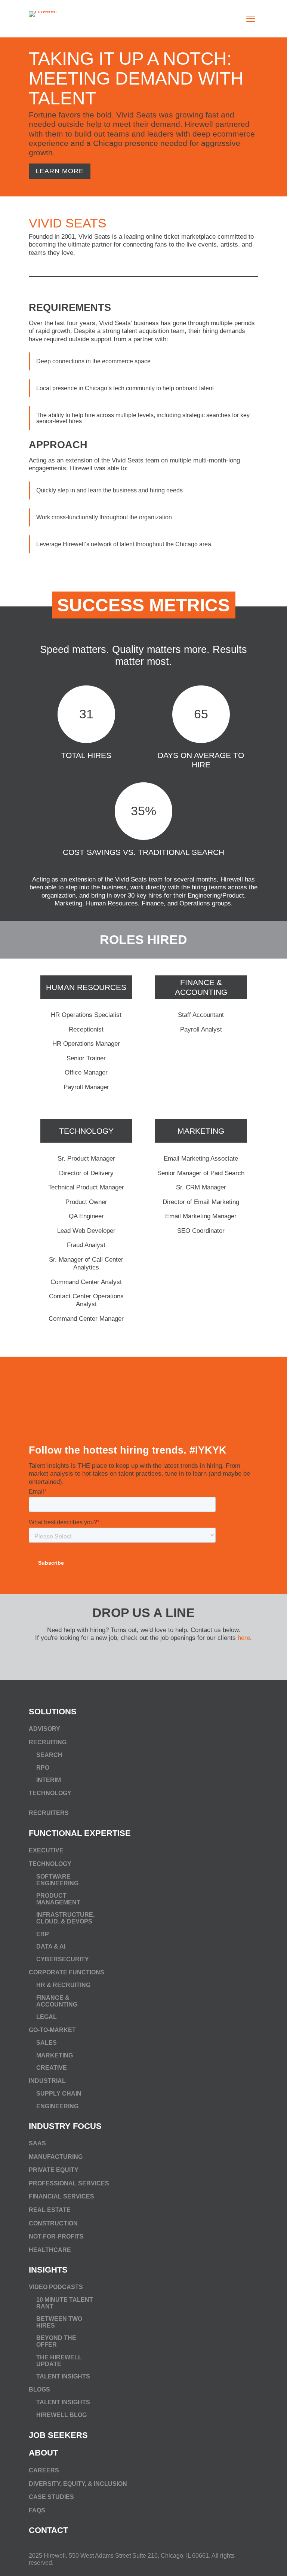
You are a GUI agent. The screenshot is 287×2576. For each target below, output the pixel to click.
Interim (49, 1780)
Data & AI (51, 1946)
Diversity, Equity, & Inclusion (78, 2483)
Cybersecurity (63, 1959)
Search (49, 1755)
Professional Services (69, 2183)
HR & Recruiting (63, 1985)
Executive (46, 1850)
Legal (47, 2016)
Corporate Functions (67, 1972)
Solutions (53, 1712)
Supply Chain (59, 2094)
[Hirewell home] (59, 19)
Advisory (44, 1729)
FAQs (37, 2510)
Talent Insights (63, 2376)
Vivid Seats (68, 223)
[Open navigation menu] (251, 19)
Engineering (57, 2106)
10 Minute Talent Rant (65, 2303)
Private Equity (54, 2170)
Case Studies (51, 2497)
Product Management (58, 1899)
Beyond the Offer (56, 2342)
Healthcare (50, 2250)
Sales (47, 2042)
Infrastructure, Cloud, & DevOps (65, 1918)
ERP (43, 1934)
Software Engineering (57, 1880)
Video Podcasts (56, 2287)
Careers (44, 2470)
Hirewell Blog (61, 2415)
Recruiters (49, 1813)
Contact (48, 2530)
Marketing (201, 1131)
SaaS (37, 2143)
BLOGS (39, 2390)
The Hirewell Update (59, 2361)
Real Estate (50, 2210)
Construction (53, 2223)
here (244, 1638)
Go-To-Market (52, 2030)
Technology (86, 1131)
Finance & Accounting (201, 987)
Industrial (47, 2081)
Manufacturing (56, 2157)
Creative (52, 2068)
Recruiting (48, 1742)
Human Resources (86, 987)
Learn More (60, 171)
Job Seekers (58, 2435)
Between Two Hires (59, 2323)
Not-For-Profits (56, 2236)
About (43, 2453)
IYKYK (211, 1450)
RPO (43, 1767)
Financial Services (61, 2197)
